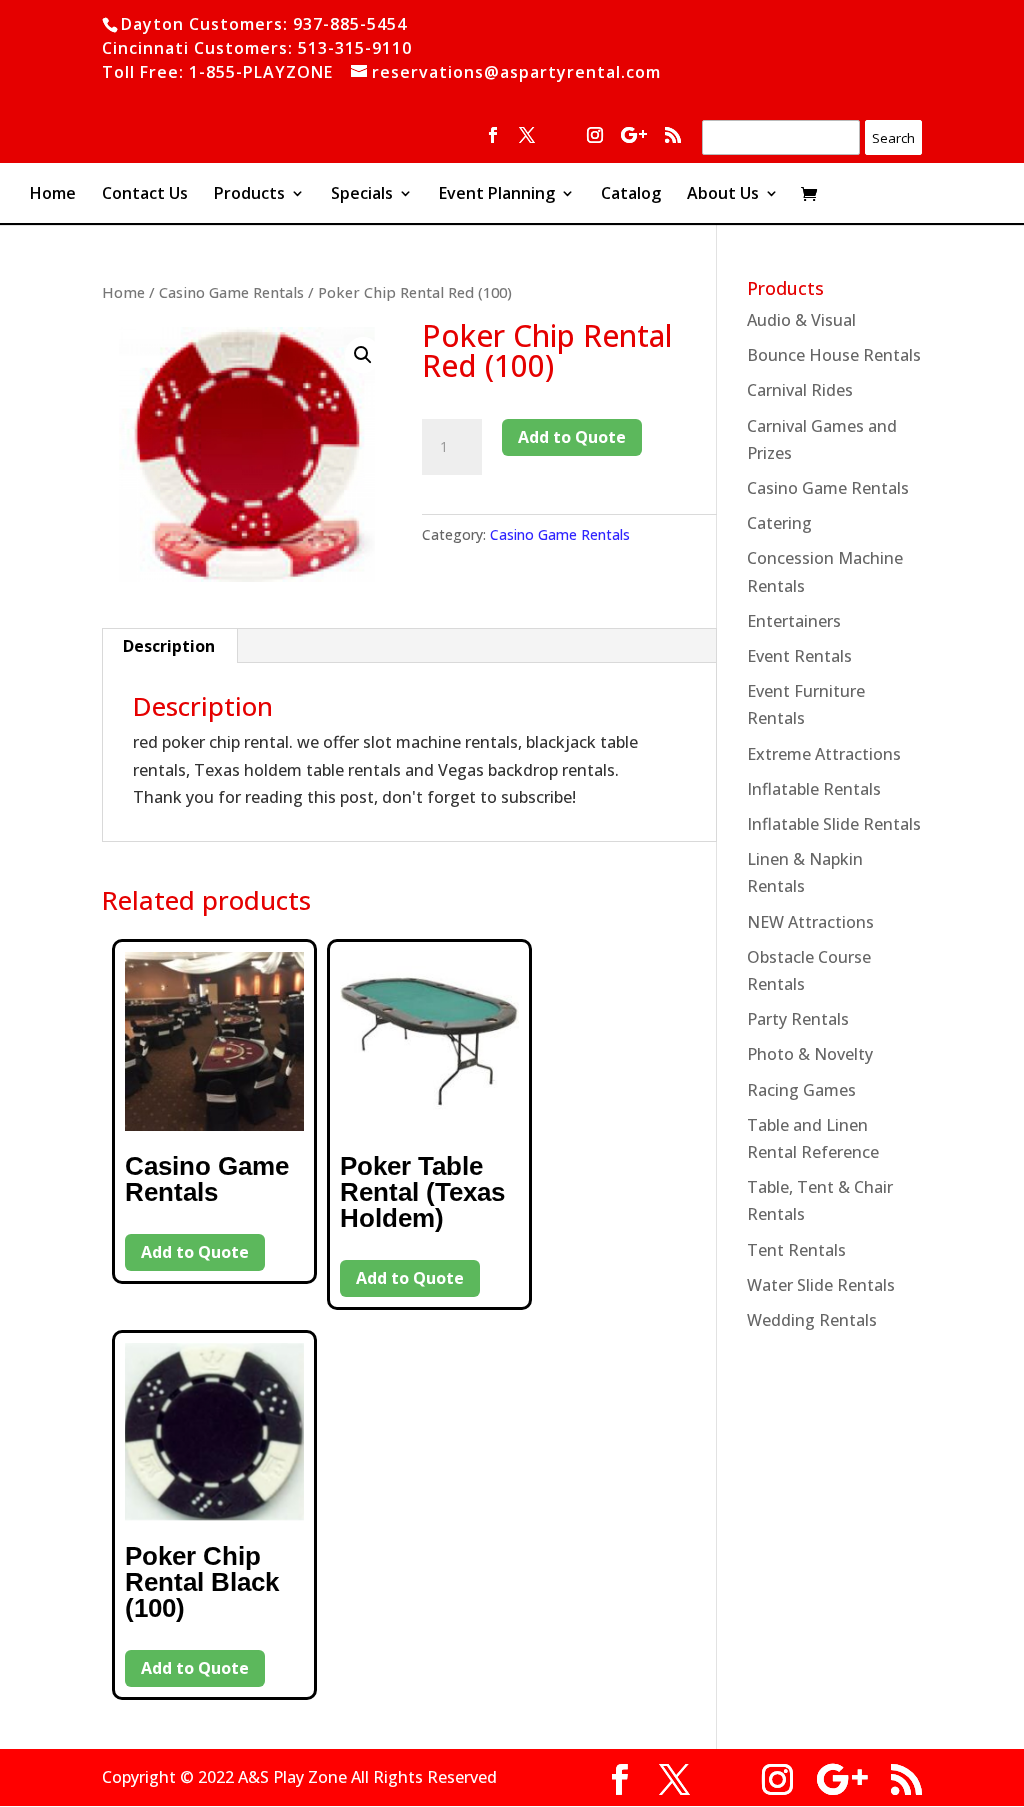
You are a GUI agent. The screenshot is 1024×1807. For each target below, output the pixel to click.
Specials (362, 195)
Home (53, 195)
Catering (779, 523)
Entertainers (794, 621)
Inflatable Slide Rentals (834, 824)
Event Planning (497, 195)
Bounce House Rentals (834, 355)
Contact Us (145, 195)
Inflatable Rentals (814, 789)
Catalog (631, 195)
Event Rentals (799, 656)
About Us (723, 195)
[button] (363, 355)
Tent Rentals (796, 1250)
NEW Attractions (810, 922)
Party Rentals (798, 1019)
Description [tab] (169, 646)
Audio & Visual (801, 320)
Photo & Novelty (810, 1054)
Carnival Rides (800, 390)
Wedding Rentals (812, 1320)
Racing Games (801, 1090)
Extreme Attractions (824, 754)
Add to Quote (572, 437)
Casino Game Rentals (231, 292)
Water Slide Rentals (821, 1285)
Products (249, 195)
